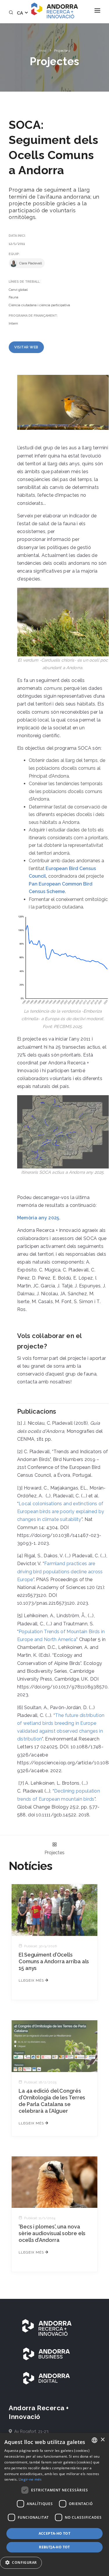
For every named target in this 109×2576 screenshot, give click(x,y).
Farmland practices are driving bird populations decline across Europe (60, 1571)
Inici (43, 51)
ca (20, 13)
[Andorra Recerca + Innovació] (54, 10)
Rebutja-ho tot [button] (54, 2547)
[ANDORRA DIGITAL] (47, 2378)
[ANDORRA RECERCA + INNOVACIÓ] (47, 2327)
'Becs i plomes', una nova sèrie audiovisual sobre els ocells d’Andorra (52, 2233)
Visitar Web (26, 347)
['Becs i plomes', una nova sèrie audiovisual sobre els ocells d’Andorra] (54, 2182)
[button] (23, 2563)
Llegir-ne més (30, 2479)
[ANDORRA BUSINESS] (47, 2354)
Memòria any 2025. (39, 1218)
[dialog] (54, 2504)
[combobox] (94, 2440)
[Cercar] (12, 13)
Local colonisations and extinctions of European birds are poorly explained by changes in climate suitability (61, 1511)
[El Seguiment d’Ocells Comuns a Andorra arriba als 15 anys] (54, 1910)
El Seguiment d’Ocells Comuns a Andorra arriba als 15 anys (54, 1961)
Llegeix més (32, 1980)
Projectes (62, 51)
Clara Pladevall (30, 263)
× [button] (102, 2440)
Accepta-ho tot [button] (55, 2533)
